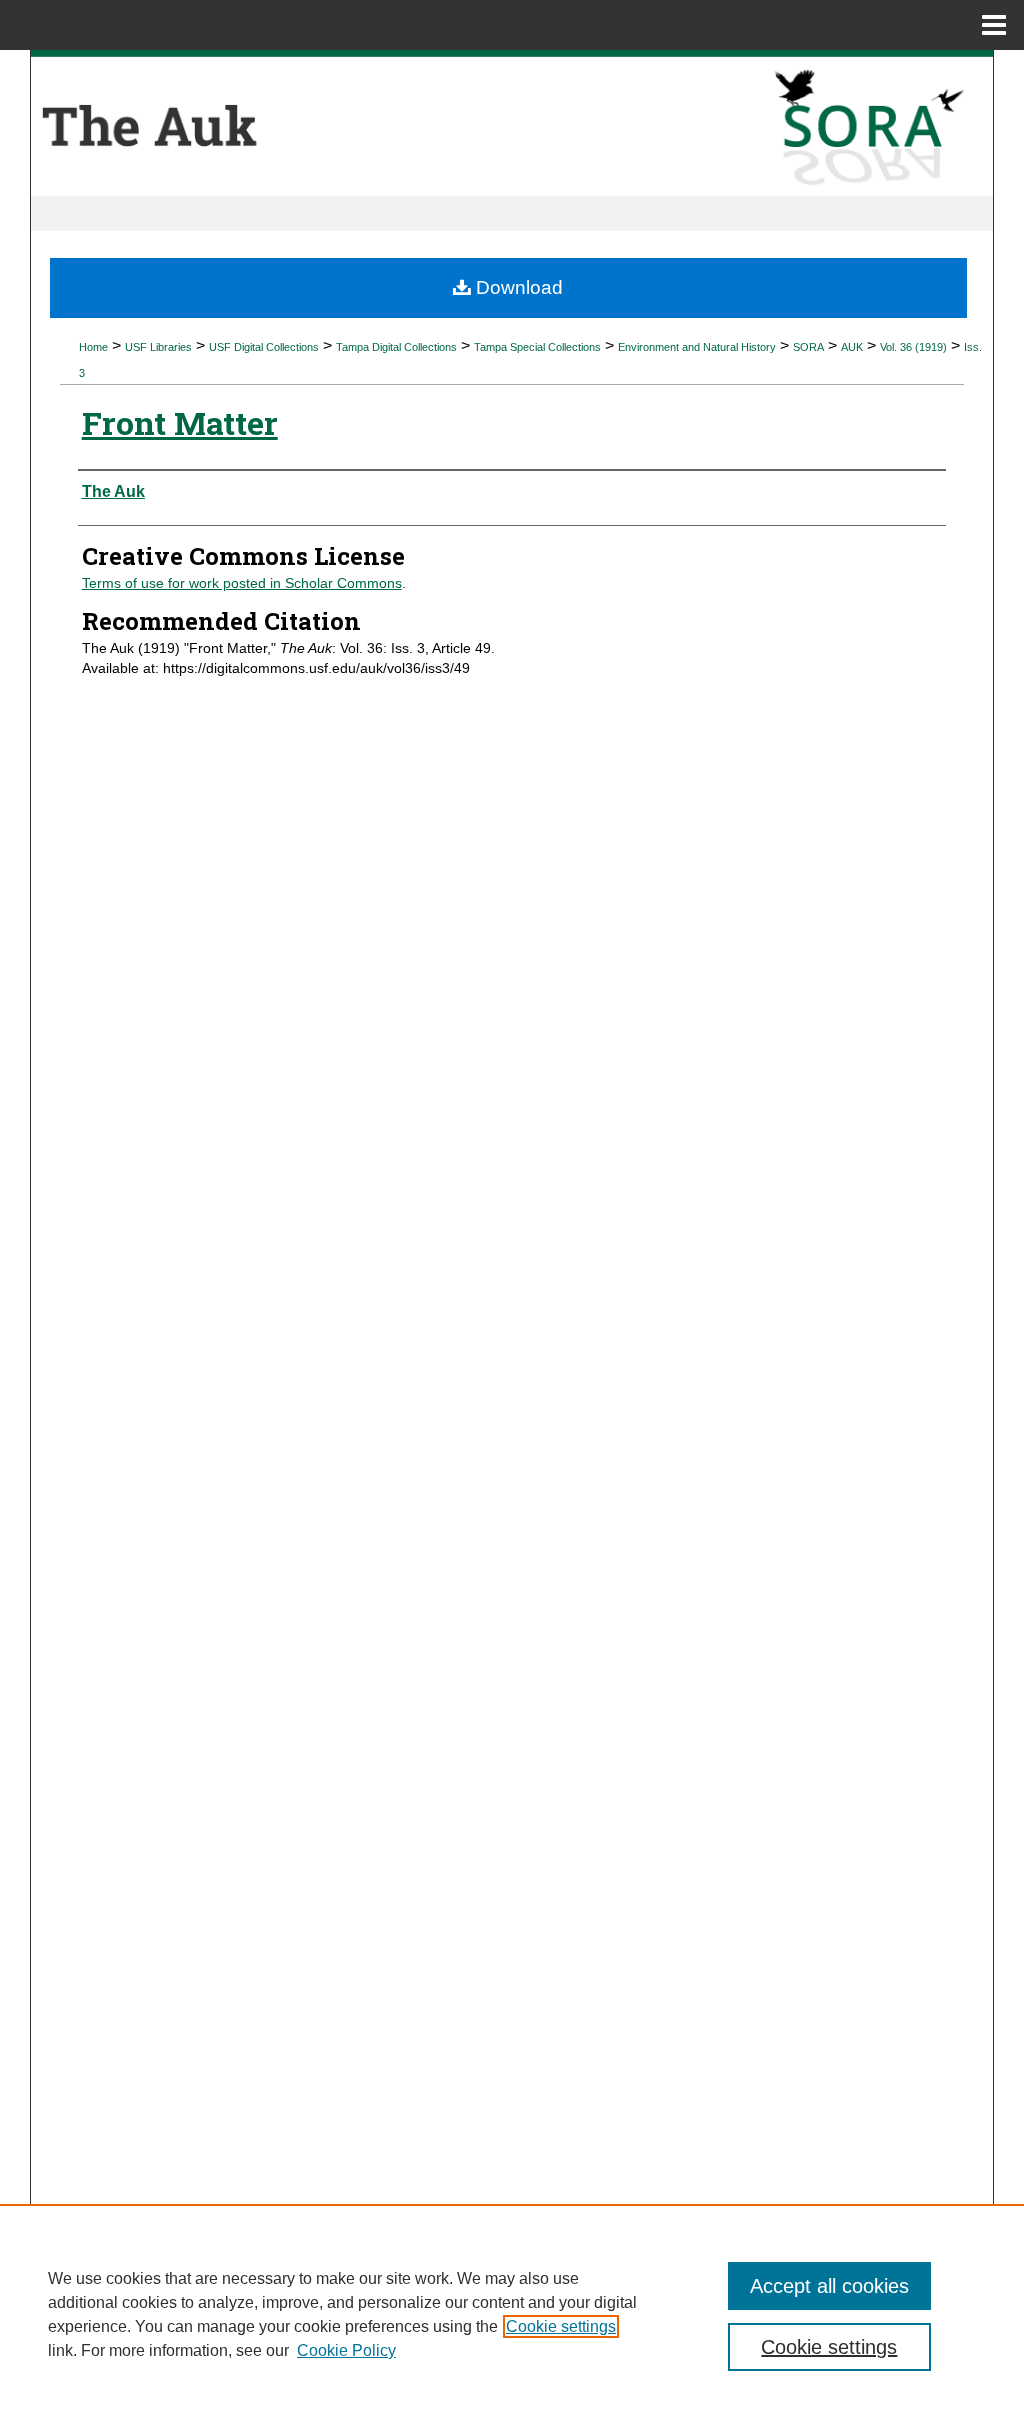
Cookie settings (561, 2326)
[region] (512, 2314)
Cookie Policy (346, 2350)
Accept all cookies (829, 2286)
